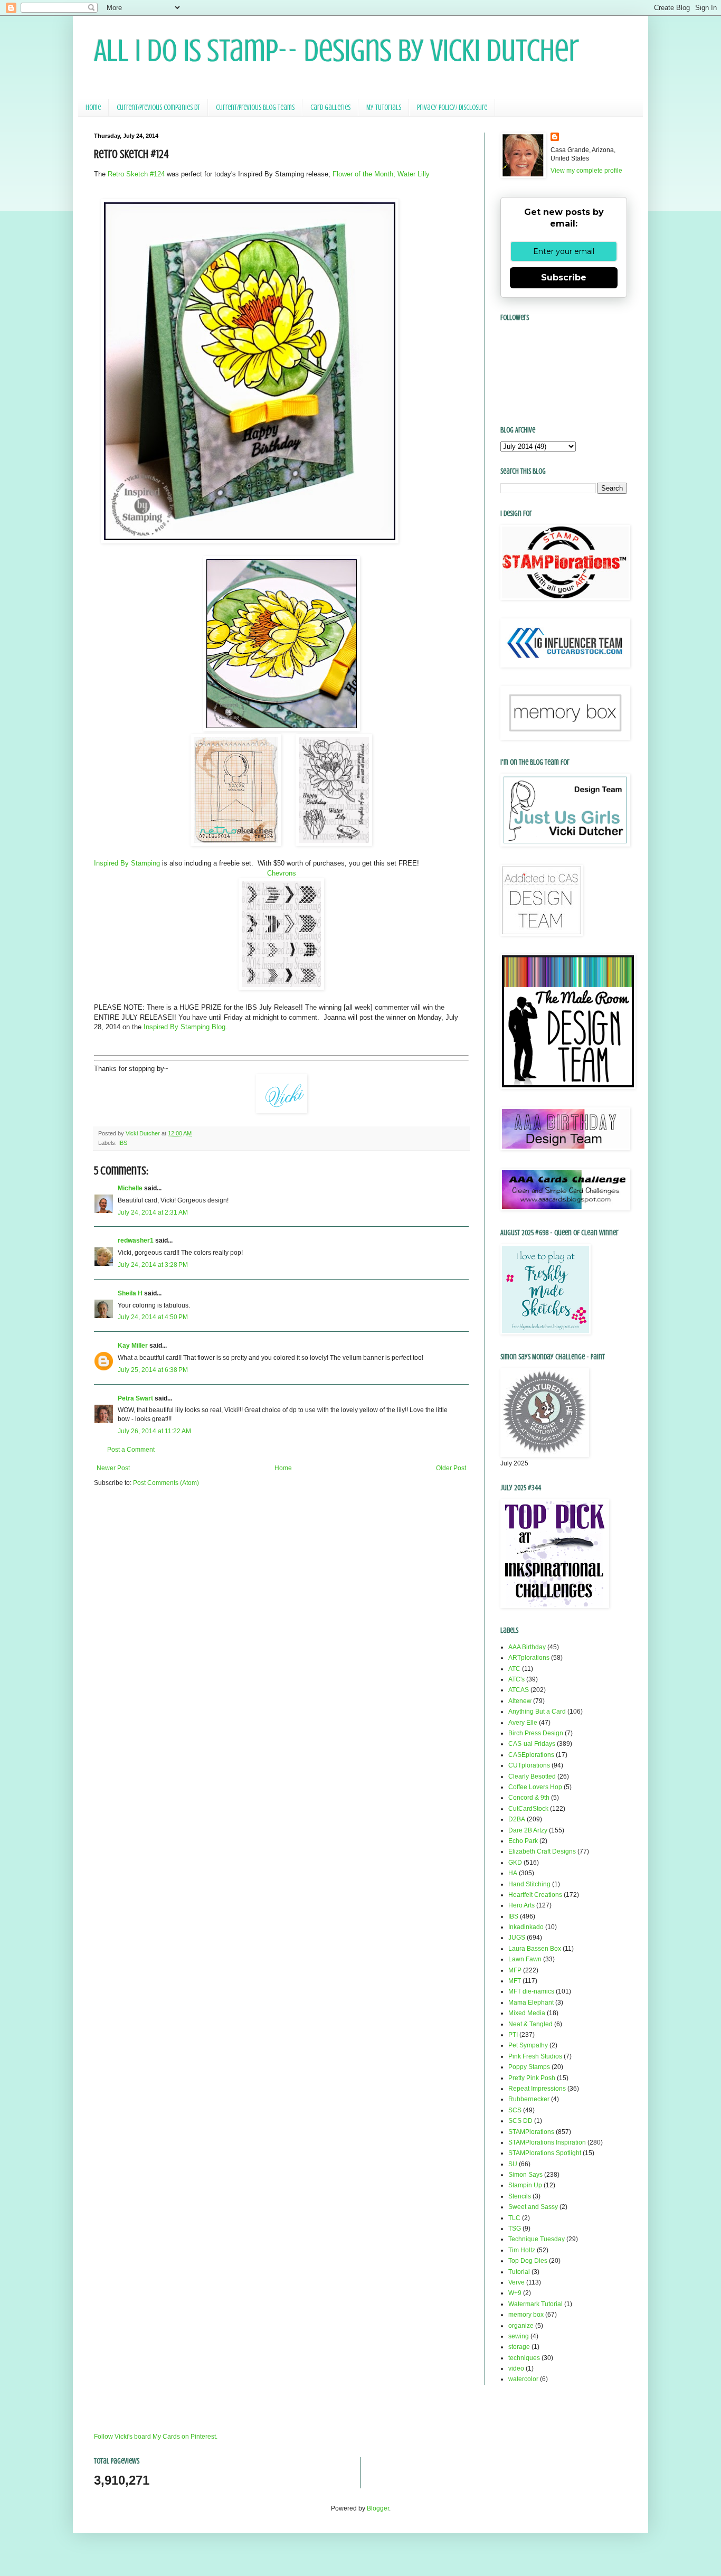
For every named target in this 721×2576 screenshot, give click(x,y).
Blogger (378, 2508)
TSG (515, 2229)
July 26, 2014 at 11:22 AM (154, 1431)
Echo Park (523, 1841)
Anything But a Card (537, 1712)
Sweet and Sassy (533, 2207)
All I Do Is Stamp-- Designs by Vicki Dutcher (336, 50)
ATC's (516, 1679)
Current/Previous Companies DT (158, 107)
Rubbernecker (529, 2099)
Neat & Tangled (530, 2024)
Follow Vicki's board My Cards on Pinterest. (156, 2437)
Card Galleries (330, 107)
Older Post (451, 1468)
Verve (516, 2282)
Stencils (520, 2196)
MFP (515, 1970)
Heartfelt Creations (535, 1895)
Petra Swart (135, 1398)
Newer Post (113, 1468)
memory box (526, 2315)
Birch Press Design (536, 1733)
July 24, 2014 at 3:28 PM (153, 1265)
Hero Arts (521, 1905)
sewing (519, 2336)
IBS (123, 1143)
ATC (514, 1669)
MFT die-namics (531, 1991)
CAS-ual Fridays (532, 1744)
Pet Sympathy (528, 2045)
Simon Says (525, 2175)
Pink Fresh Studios (535, 2056)
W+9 (515, 2293)
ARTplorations (529, 1658)
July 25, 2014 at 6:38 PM (153, 1370)
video (516, 2368)
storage (519, 2347)
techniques (524, 2358)
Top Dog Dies (528, 2261)
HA (513, 1873)
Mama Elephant (531, 2002)
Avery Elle (523, 1723)
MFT (515, 1981)
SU (513, 2164)
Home (93, 107)
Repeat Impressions (537, 2089)
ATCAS (519, 1690)
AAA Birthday (527, 1647)
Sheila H (130, 1293)
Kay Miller (133, 1346)
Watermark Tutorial (535, 2304)
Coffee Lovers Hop (535, 1787)
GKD (515, 1863)
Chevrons (282, 873)
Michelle (130, 1188)
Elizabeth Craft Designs (542, 1851)
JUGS (517, 1938)
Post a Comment (131, 1450)
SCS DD (520, 2121)
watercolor (523, 2379)
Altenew (520, 1701)
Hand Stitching (529, 1884)
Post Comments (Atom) (166, 1483)
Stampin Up (525, 2185)
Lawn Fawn (525, 1959)
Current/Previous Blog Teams (255, 107)
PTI (513, 2035)
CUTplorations (529, 1765)
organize (521, 2326)
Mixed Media (527, 2013)
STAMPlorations (531, 2132)
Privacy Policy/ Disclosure (452, 107)
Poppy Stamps (529, 2067)
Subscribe (564, 278)
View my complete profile (586, 171)
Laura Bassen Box (535, 1949)
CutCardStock (528, 1809)
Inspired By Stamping (127, 863)
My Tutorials (384, 107)
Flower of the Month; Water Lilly (381, 174)
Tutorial (519, 2272)
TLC (514, 2218)
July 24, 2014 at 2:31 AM (153, 1212)
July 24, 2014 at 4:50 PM (153, 1317)
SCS (515, 2110)
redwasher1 (136, 1240)
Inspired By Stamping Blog (183, 1027)
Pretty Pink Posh (532, 2078)
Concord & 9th (529, 1798)
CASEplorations (531, 1755)
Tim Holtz (522, 2250)
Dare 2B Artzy (528, 1830)
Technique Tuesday (537, 2239)
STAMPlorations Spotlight (545, 2153)
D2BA (517, 1819)
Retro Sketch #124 (136, 174)
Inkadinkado (526, 1927)
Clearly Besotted (532, 1776)
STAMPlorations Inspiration (547, 2142)
